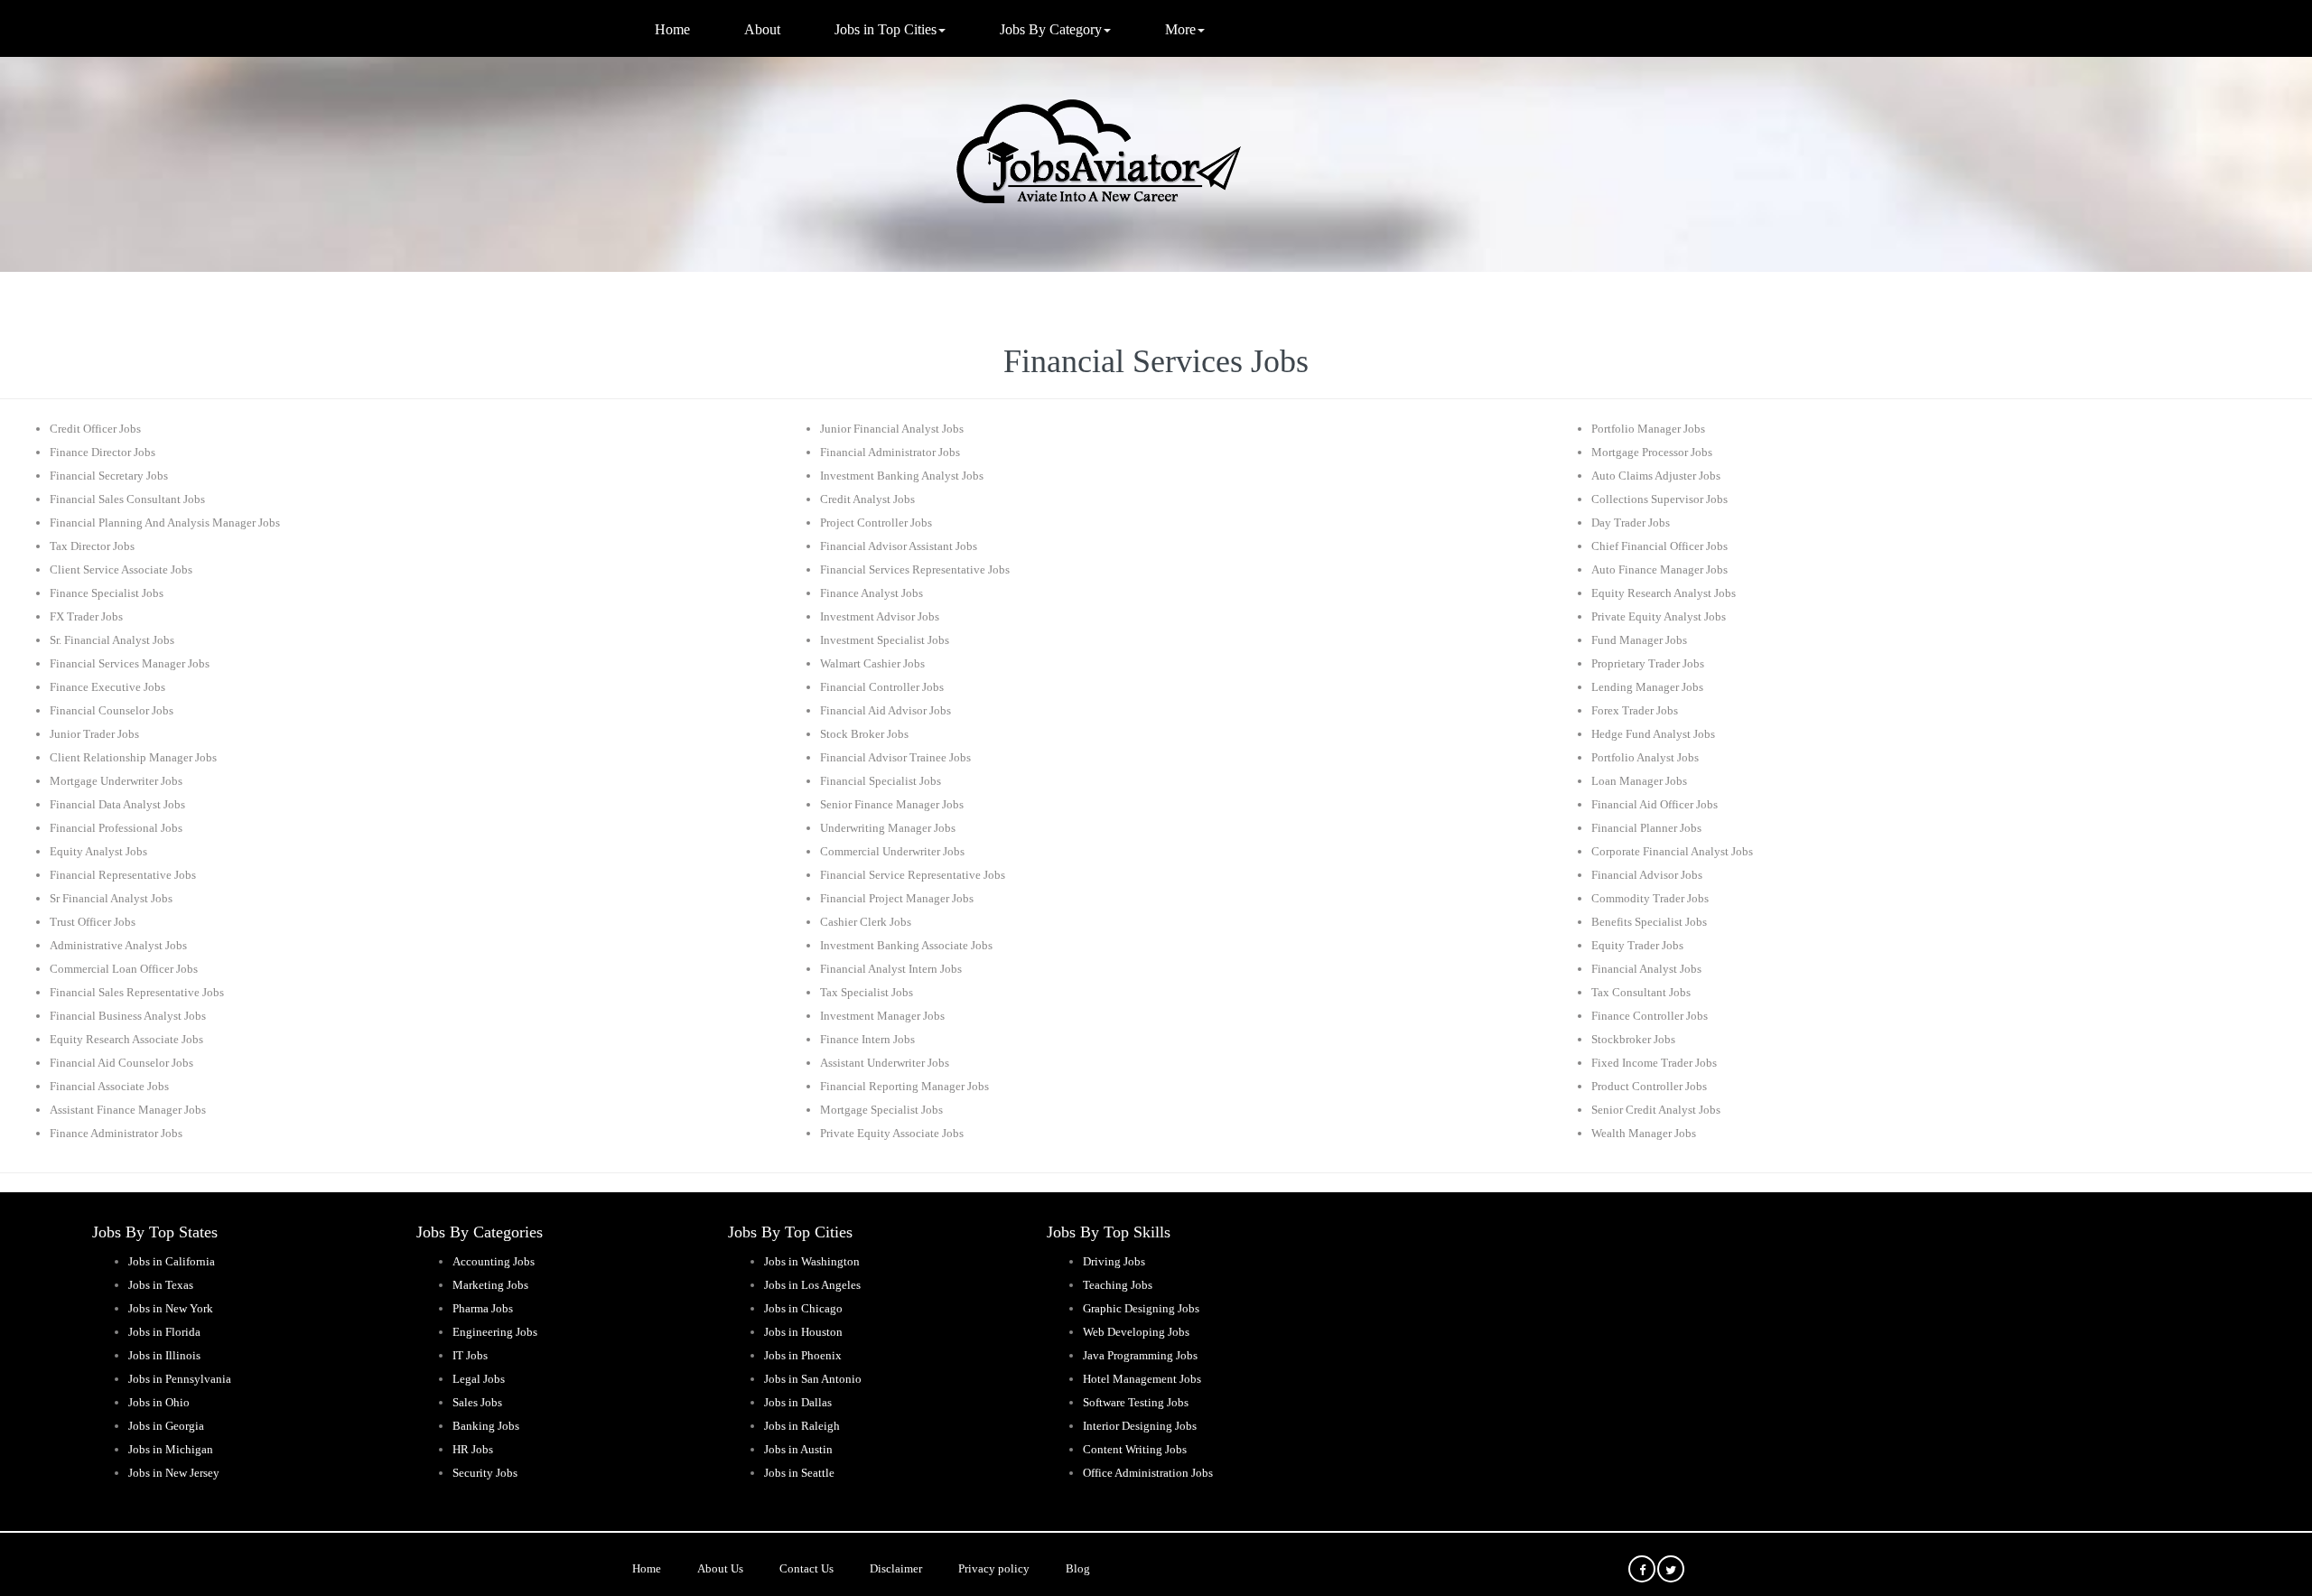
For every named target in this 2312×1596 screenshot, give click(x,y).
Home (672, 29)
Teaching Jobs (1118, 1285)
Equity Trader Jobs (1637, 945)
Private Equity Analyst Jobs (1659, 616)
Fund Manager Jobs (1639, 640)
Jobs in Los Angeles (812, 1285)
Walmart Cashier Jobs (872, 663)
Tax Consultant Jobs (1641, 992)
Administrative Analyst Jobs (118, 945)
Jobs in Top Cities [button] (886, 29)
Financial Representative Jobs (123, 875)
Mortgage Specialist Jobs (881, 1110)
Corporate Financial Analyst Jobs (1672, 851)
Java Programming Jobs (1140, 1355)
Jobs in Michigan (171, 1449)
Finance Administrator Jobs (116, 1133)
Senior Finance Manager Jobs (892, 804)
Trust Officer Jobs (93, 922)
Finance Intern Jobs (867, 1039)
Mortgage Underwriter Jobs (116, 781)
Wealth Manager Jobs (1644, 1133)
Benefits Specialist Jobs (1649, 922)
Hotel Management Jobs (1142, 1379)
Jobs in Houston (803, 1332)
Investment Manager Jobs (882, 1016)
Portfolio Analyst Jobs (1645, 757)
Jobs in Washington (812, 1261)
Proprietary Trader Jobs (1648, 663)
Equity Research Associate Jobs (126, 1039)
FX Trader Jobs (86, 616)
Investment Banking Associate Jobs (906, 945)
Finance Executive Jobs (107, 687)
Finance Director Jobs (103, 452)
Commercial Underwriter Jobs (892, 851)
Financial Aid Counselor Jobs (121, 1063)
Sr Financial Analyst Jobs (111, 898)
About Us (720, 1568)
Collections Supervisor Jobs (1659, 499)
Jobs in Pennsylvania (180, 1379)
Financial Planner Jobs (1646, 828)
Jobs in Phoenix (803, 1355)
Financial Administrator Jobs (890, 452)
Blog (1078, 1568)
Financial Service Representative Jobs (913, 875)
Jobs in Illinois (164, 1355)
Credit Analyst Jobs (867, 499)
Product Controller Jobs (1649, 1086)
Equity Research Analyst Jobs (1664, 593)
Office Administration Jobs (1148, 1473)
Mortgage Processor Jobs (1652, 452)
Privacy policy (994, 1568)
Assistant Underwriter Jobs (885, 1063)
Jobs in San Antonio (813, 1379)
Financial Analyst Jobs (1646, 969)
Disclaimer (896, 1568)
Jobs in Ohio (159, 1402)
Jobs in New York (171, 1308)
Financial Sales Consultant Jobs (127, 499)
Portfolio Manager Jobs (1648, 429)
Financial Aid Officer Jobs (1655, 804)
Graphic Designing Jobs (1141, 1308)
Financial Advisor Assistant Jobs (899, 546)
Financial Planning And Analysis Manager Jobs (165, 523)
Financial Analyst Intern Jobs (891, 969)
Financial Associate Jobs (109, 1086)
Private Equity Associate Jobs (892, 1133)
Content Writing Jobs (1135, 1449)
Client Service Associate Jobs (121, 569)
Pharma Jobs (483, 1308)
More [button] (1180, 29)
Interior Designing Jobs (1140, 1426)
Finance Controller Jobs (1650, 1016)
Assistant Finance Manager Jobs (128, 1110)
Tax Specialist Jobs (867, 992)
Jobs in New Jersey (174, 1473)
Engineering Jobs (495, 1332)
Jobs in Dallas (798, 1402)
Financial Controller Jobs (882, 687)
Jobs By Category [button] (1051, 29)
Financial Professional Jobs (116, 828)
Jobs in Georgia (166, 1426)
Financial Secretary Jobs (109, 476)
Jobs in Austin (798, 1449)
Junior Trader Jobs (94, 734)
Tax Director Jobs (92, 546)
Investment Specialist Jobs (885, 640)
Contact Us (806, 1568)
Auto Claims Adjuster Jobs (1656, 476)
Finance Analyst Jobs (872, 593)
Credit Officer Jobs (95, 429)
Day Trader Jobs (1631, 523)
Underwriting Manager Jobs (888, 828)
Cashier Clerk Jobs (866, 922)
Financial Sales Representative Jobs (137, 992)
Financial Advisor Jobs (1647, 875)
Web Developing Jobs (1136, 1332)
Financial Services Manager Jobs (130, 663)
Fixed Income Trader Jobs (1654, 1063)
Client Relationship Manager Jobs (133, 757)
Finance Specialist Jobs (107, 593)
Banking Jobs (486, 1426)
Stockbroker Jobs (1633, 1039)
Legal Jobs (479, 1379)
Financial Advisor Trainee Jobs (895, 757)
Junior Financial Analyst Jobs (892, 429)
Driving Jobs (1114, 1261)
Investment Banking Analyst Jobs (902, 476)
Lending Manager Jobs (1647, 687)
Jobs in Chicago (803, 1308)
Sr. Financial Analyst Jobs (112, 640)
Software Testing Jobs (1136, 1402)
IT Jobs (470, 1355)
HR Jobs (473, 1449)
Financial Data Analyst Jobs (117, 804)
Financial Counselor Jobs (112, 710)
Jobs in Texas (161, 1285)
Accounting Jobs (494, 1261)
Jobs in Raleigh (802, 1426)
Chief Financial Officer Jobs (1659, 546)
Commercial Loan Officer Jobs (124, 969)
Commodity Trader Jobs (1650, 898)
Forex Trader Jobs (1635, 710)
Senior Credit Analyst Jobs (1656, 1110)
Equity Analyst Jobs (98, 851)
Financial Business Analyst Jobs (128, 1016)
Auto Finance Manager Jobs (1659, 569)
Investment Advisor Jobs (880, 616)
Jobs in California (172, 1261)
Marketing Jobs (490, 1285)
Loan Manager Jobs (1639, 781)
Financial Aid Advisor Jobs (886, 710)
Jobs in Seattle (799, 1473)
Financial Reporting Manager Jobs (904, 1086)
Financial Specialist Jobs (881, 781)
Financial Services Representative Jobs (915, 569)
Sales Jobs (477, 1402)
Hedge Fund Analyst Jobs (1653, 734)
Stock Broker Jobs (864, 734)
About (762, 29)
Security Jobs (485, 1473)
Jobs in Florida (164, 1332)
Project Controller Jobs (876, 523)
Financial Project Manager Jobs (897, 898)
